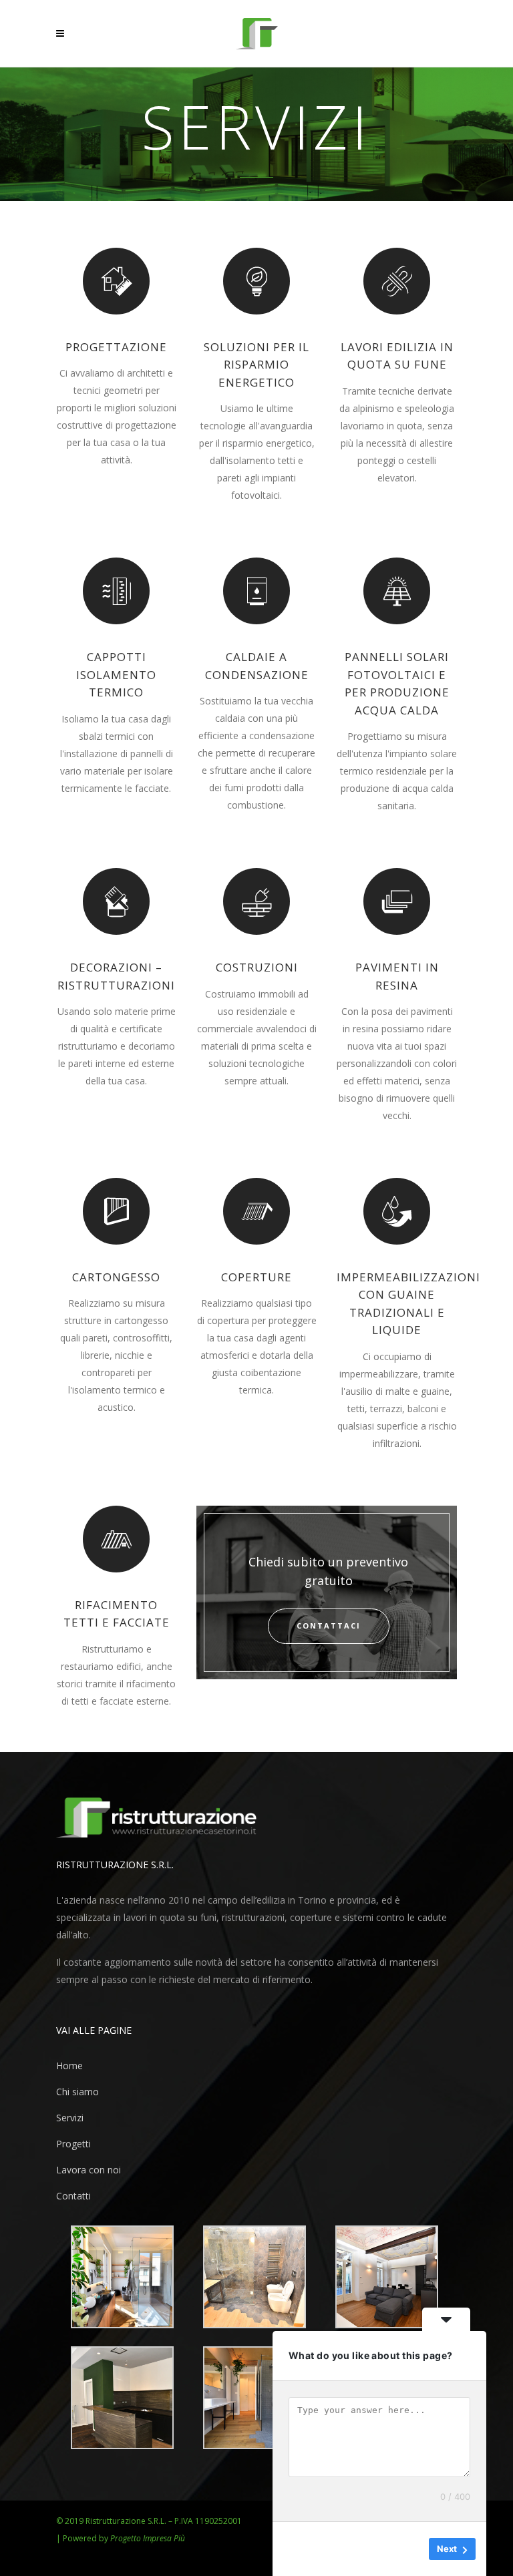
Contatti (73, 2196)
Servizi (70, 2118)
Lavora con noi (89, 2170)
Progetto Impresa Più (148, 2538)
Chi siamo (77, 2092)
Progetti (73, 2144)
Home (69, 2066)
